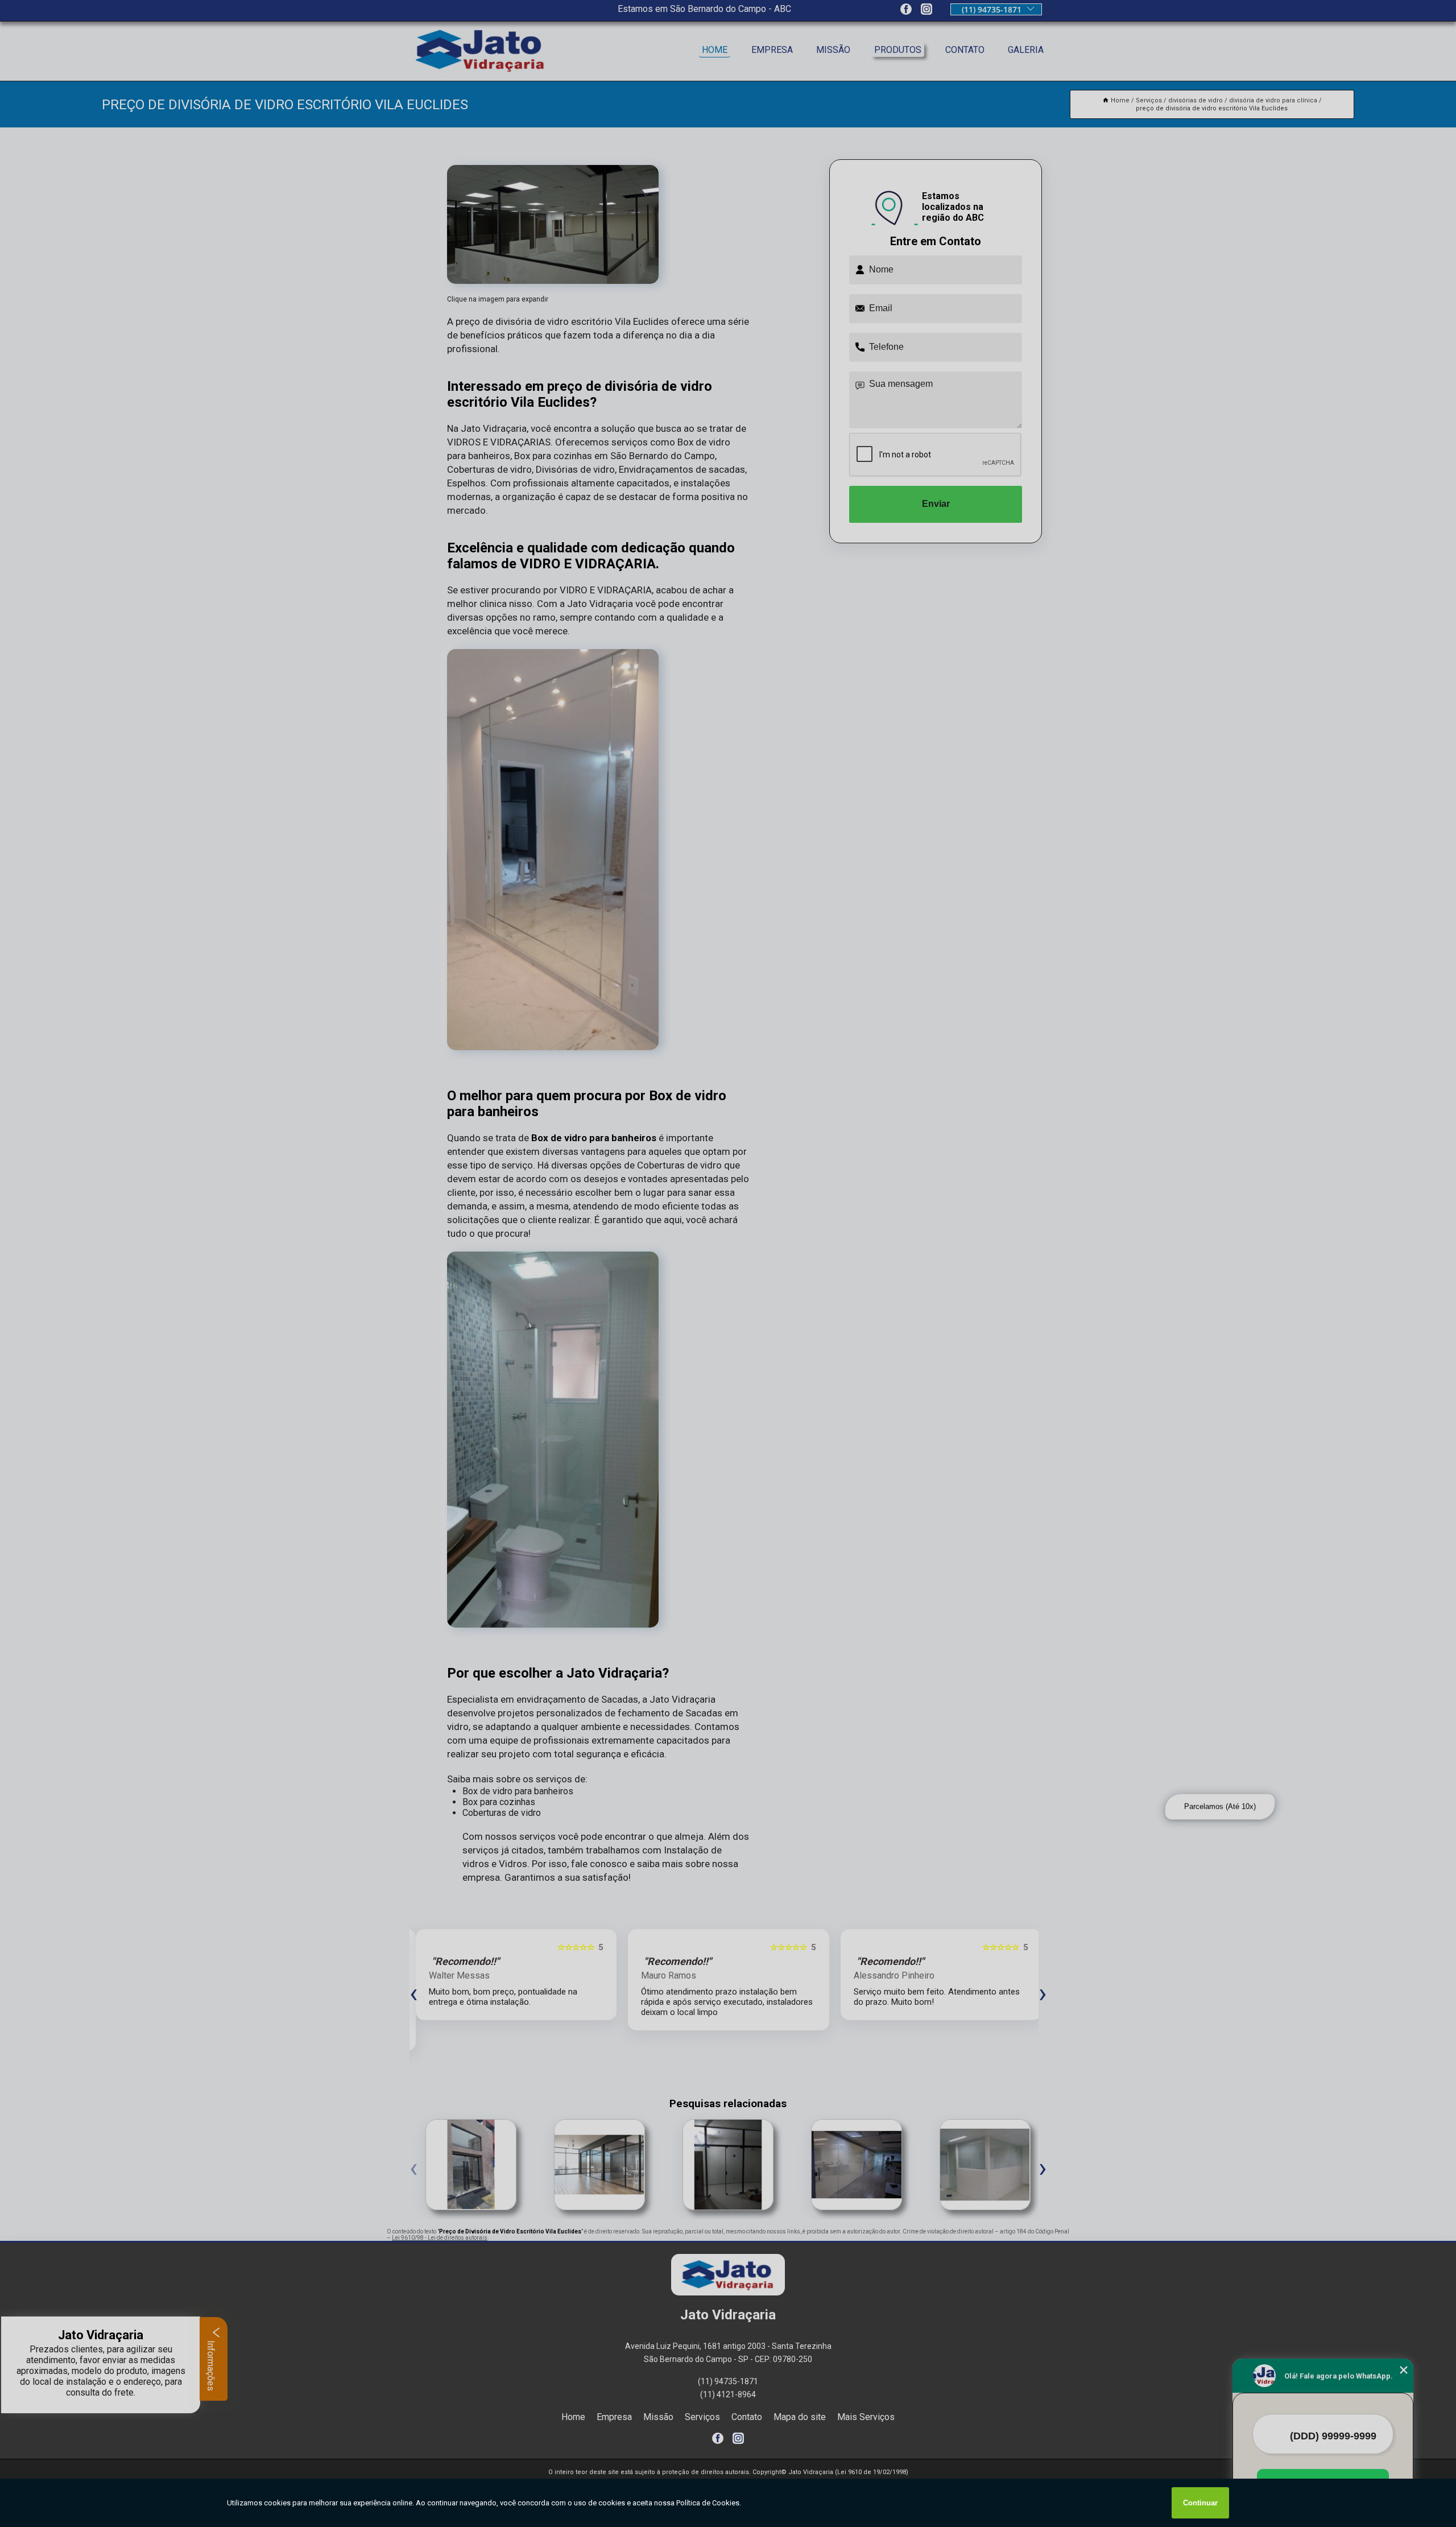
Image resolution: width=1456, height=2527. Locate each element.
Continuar (1200, 2503)
